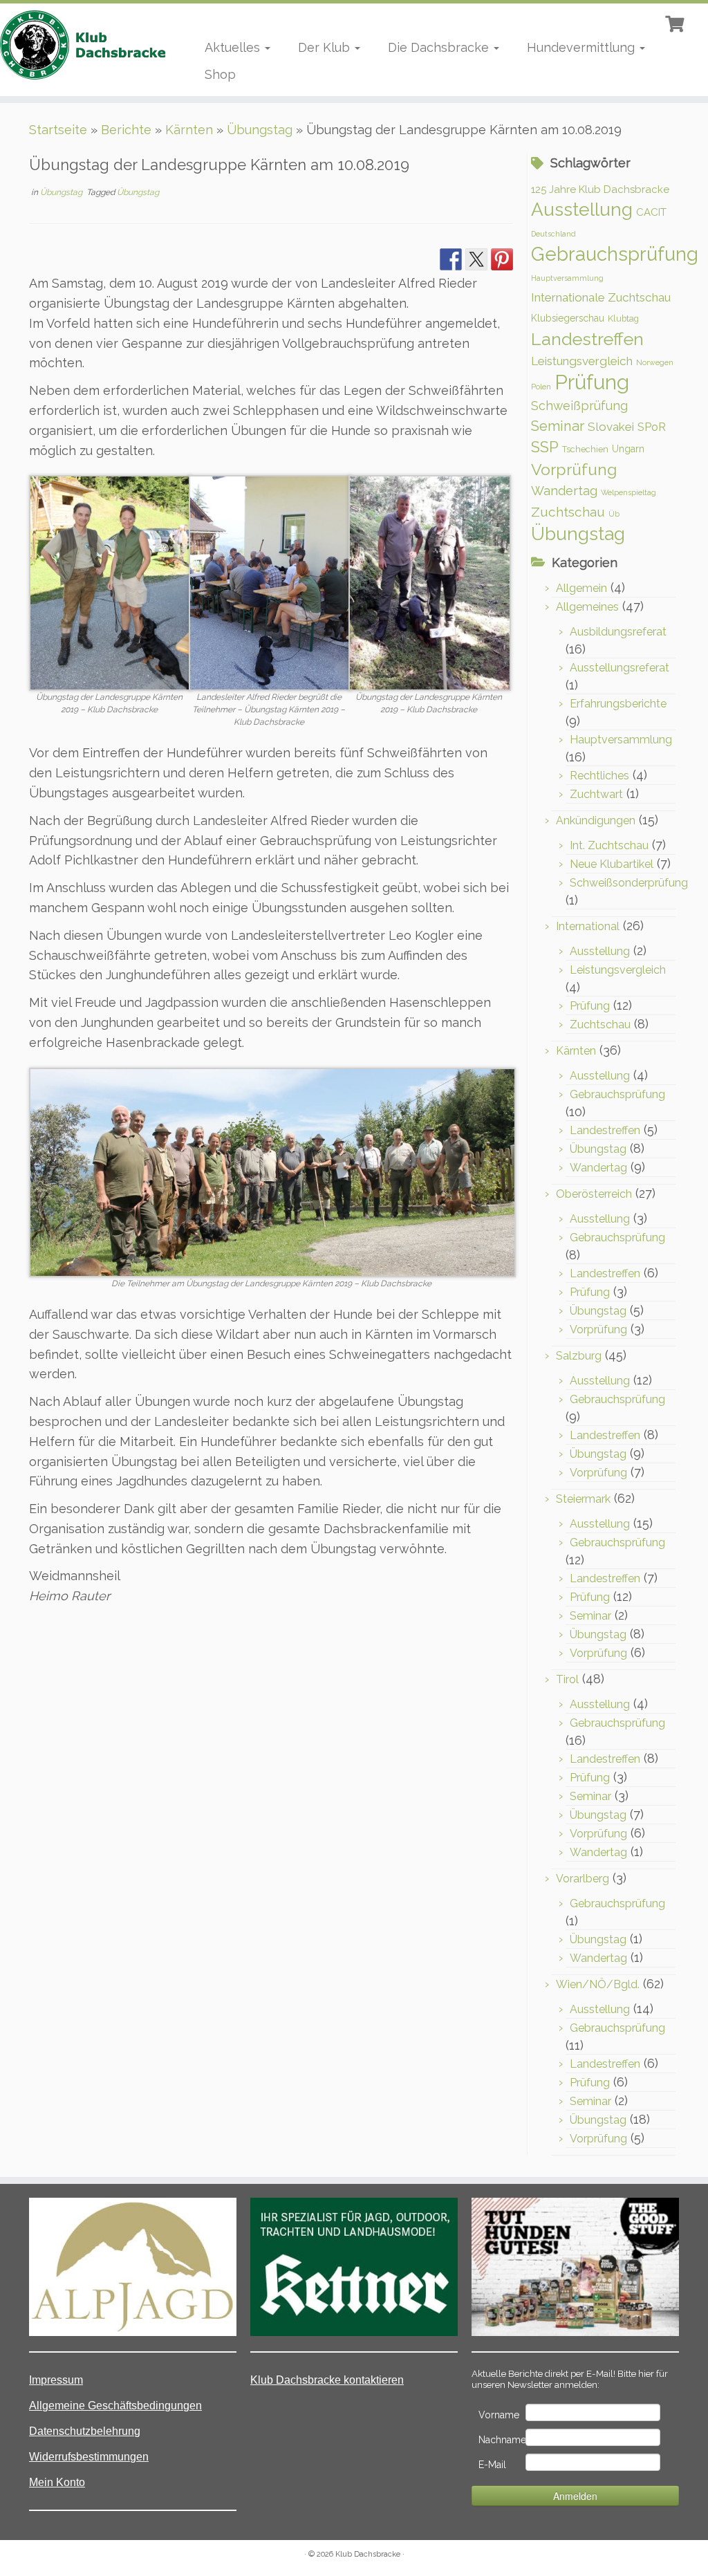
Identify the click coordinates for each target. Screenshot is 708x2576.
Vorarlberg (583, 1879)
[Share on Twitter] (476, 259)
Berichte (126, 130)
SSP (545, 447)
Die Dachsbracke (440, 47)
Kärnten (189, 130)
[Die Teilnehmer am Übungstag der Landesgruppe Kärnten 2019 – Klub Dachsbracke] (272, 1171)
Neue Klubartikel (612, 864)
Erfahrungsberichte (618, 704)
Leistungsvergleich (582, 361)
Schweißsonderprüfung (629, 883)
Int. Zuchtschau (609, 845)
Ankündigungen (596, 821)
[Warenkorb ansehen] (676, 22)
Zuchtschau (568, 512)
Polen (541, 387)
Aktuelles (234, 47)
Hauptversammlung (567, 278)
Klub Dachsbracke (368, 2554)
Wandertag (564, 491)
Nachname (501, 2440)
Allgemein (581, 588)
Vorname (499, 2415)
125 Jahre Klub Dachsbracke (600, 189)
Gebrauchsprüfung (615, 254)
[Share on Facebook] (451, 259)
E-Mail (492, 2465)
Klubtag (623, 318)
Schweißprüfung (579, 406)
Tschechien (585, 449)
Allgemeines (587, 607)
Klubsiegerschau (568, 318)
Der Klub (326, 47)
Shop (220, 74)
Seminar (558, 426)
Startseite (58, 130)
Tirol (567, 1679)
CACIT (651, 212)
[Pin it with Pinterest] (502, 259)
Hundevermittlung (583, 47)
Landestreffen (587, 339)
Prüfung (592, 382)
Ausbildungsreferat (618, 632)
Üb (614, 514)
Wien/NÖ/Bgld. (598, 1984)
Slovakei (611, 427)
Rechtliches (599, 776)
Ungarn (628, 449)
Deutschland (553, 234)
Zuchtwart (596, 794)
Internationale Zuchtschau (601, 297)
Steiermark (583, 1499)
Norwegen (655, 362)
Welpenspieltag (628, 492)
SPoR (652, 427)
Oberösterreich (594, 1194)
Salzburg (579, 1356)
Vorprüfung (574, 469)
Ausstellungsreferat (619, 668)
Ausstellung (582, 209)
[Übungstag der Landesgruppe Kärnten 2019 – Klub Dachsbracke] (110, 582)
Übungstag (260, 130)
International (588, 926)
